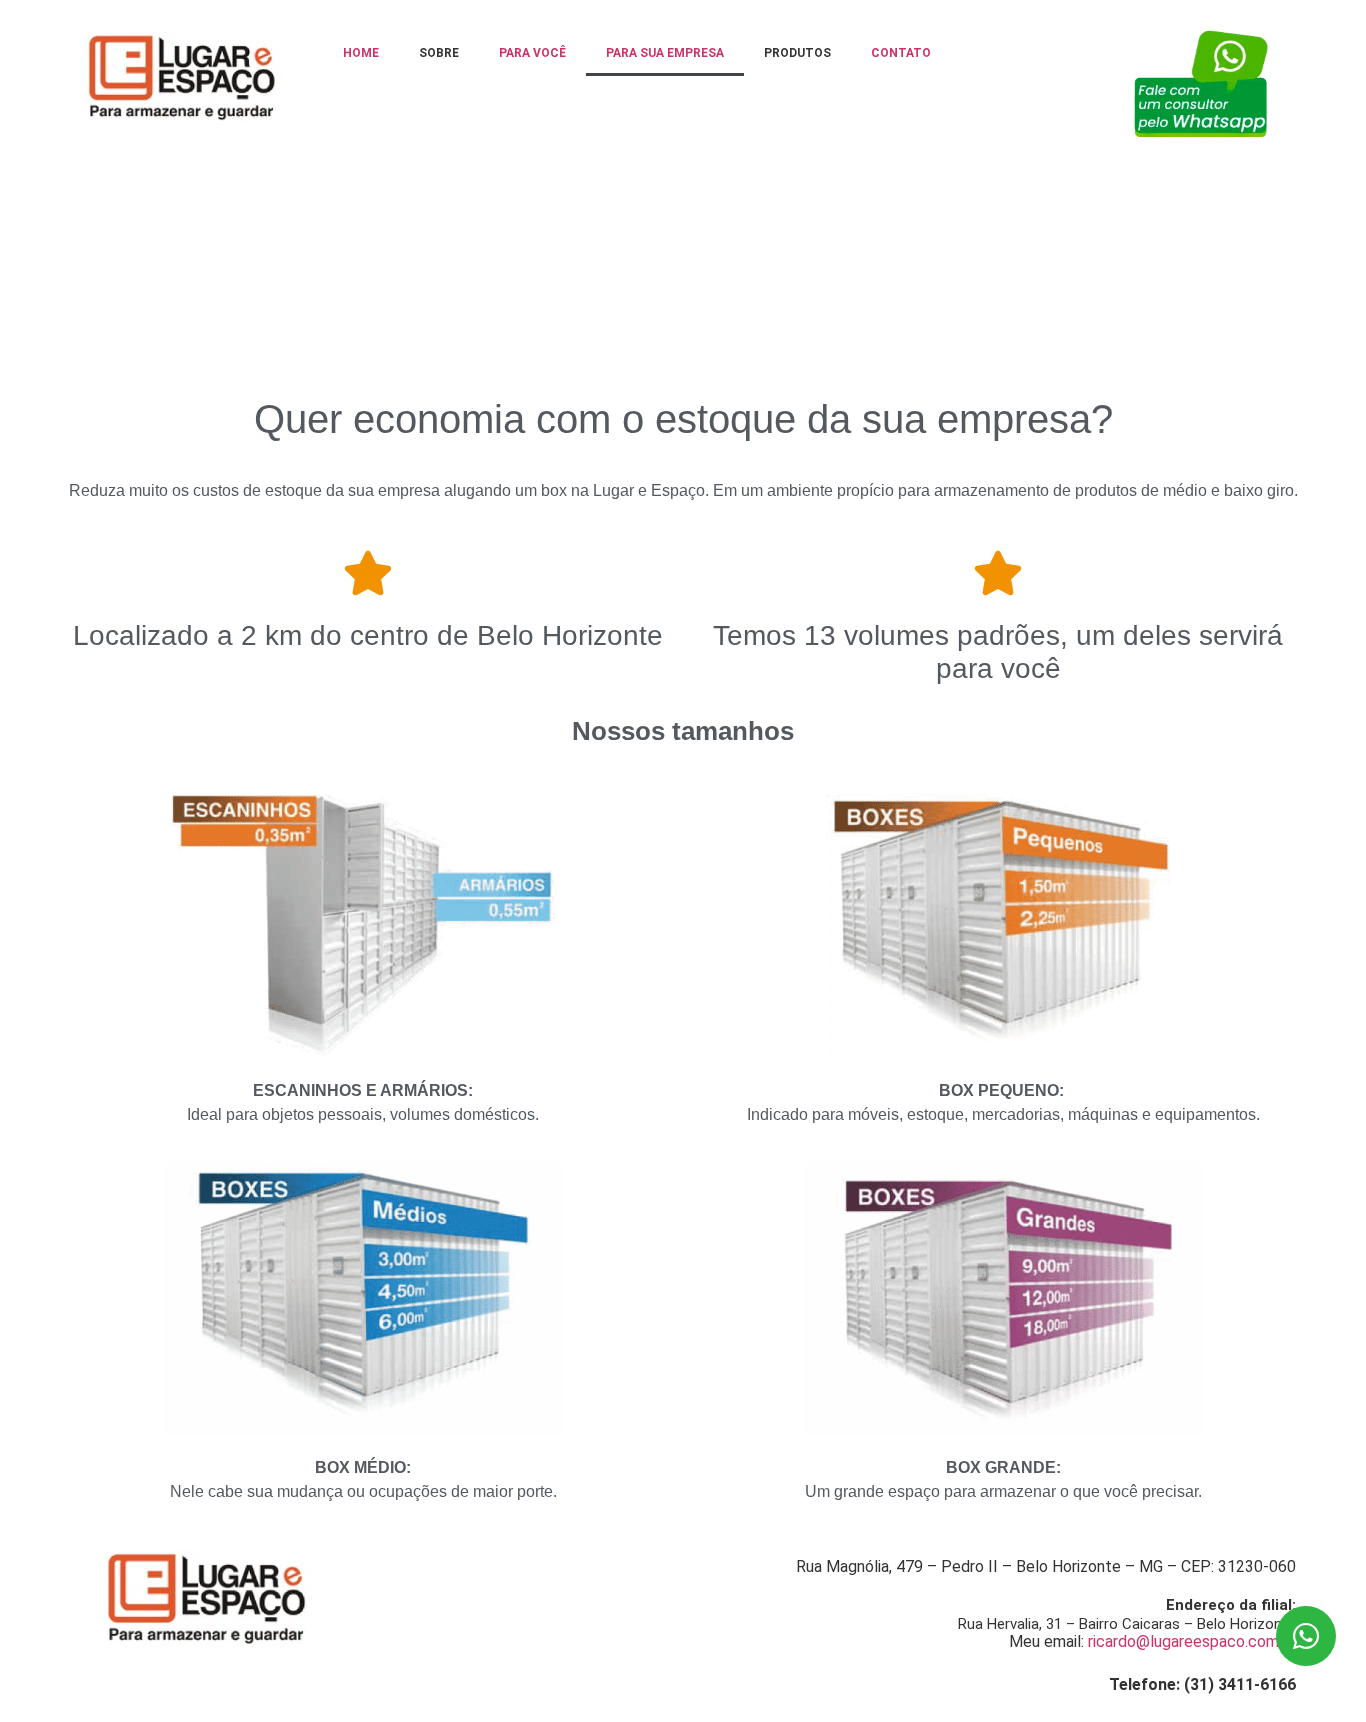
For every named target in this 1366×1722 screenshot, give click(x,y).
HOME (361, 53)
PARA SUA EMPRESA (665, 53)
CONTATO (901, 53)
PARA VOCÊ (532, 53)
